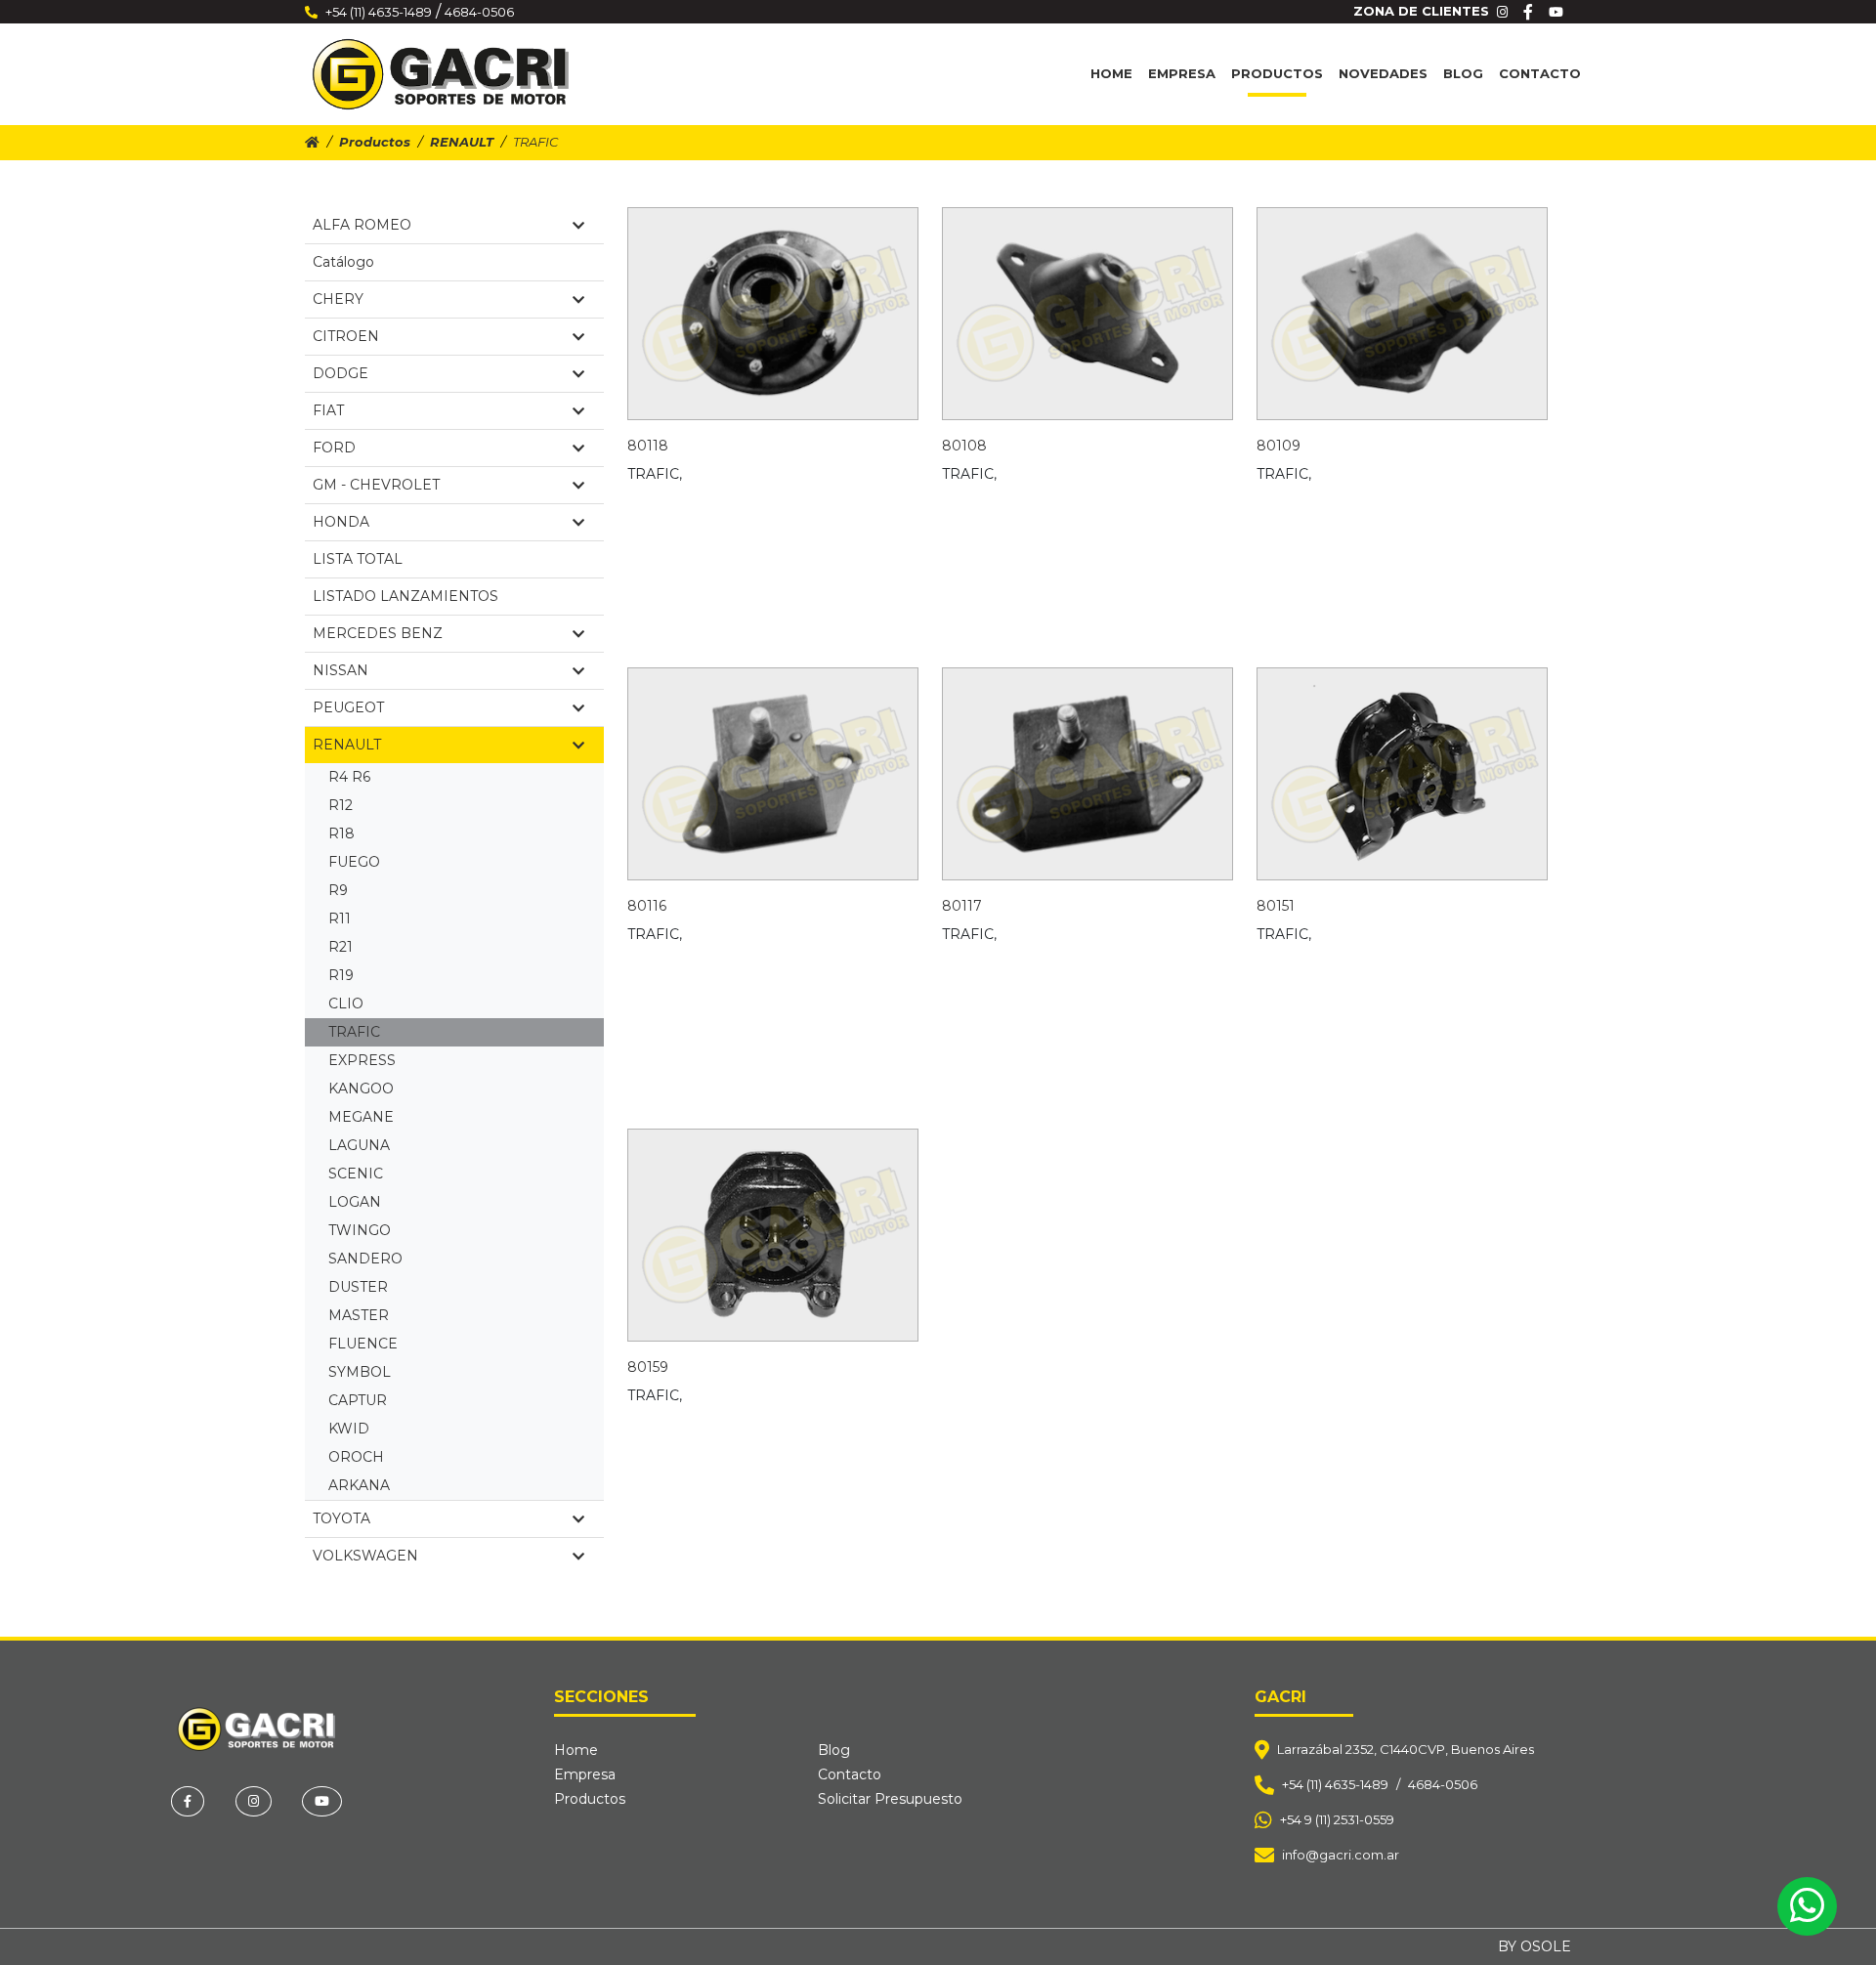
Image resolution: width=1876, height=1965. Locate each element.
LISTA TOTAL (358, 559)
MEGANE (361, 1117)
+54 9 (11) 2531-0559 (1337, 1819)
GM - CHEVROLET (376, 485)
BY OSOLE (1535, 1946)
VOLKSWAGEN (365, 1556)
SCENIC (356, 1174)
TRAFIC (354, 1032)
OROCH (356, 1457)
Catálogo (343, 262)
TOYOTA (341, 1518)
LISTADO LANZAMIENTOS (405, 596)
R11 (340, 918)
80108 (964, 446)
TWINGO (360, 1230)
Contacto (1540, 73)
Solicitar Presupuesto (890, 1799)
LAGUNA (359, 1145)
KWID (349, 1429)
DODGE (341, 373)
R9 (338, 890)
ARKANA (359, 1485)
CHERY (338, 299)
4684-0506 (479, 12)
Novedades (1383, 73)
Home (1111, 73)
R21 (341, 947)
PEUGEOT (348, 707)
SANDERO (365, 1259)
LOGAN (355, 1202)
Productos (1277, 73)
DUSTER (358, 1287)
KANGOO (361, 1089)
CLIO (346, 1004)
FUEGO (354, 862)
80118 (648, 446)
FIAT (328, 410)
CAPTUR (358, 1400)
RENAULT (462, 142)
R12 (341, 805)
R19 (341, 975)
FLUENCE (363, 1344)
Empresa (1182, 73)
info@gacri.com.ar (1341, 1855)
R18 (341, 833)
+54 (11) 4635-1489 (379, 12)
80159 (648, 1367)
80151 (1276, 906)
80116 (647, 906)
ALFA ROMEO (362, 225)
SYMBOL (360, 1372)
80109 (1279, 446)
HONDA (341, 522)
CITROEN (346, 336)
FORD (334, 448)
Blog (1463, 73)
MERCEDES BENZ (378, 633)
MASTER (359, 1315)
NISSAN (341, 670)
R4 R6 (349, 777)
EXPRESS (362, 1060)
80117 (962, 906)
